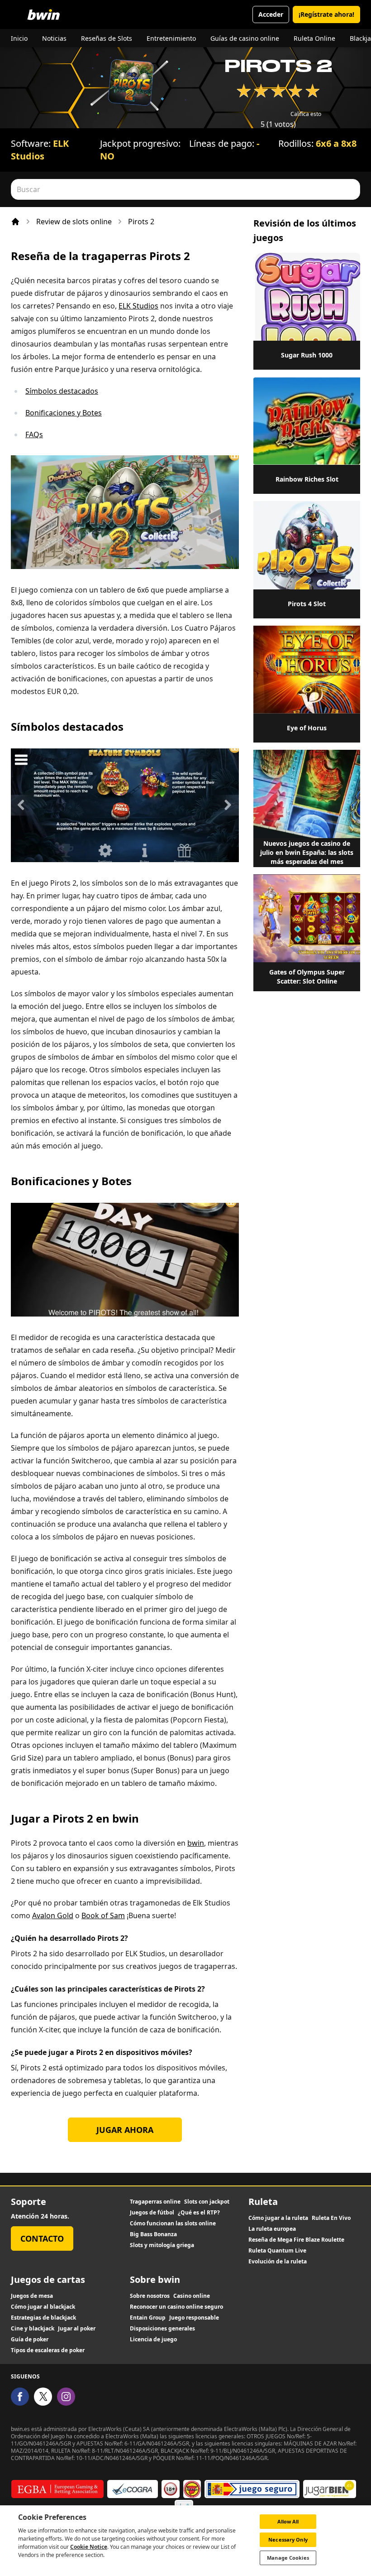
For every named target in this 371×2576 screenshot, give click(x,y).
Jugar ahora (125, 2130)
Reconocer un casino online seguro (176, 2307)
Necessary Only (288, 2540)
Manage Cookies (288, 2558)
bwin (196, 1843)
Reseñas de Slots (107, 38)
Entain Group (148, 2318)
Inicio (19, 38)
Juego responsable (194, 2318)
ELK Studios (40, 150)
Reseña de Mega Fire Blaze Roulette (296, 2240)
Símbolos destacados (62, 391)
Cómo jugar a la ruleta (278, 2218)
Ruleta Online (314, 38)
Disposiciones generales (162, 2329)
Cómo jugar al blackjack (43, 2307)
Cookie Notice (89, 2547)
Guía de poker (30, 2340)
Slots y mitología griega (162, 2245)
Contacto (42, 2238)
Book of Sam (103, 1915)
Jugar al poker (77, 2329)
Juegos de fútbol (152, 2213)
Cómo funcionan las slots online (173, 2224)
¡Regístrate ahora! (326, 14)
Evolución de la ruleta (278, 2262)
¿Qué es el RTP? (199, 2213)
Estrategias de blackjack (43, 2318)
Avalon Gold (53, 1915)
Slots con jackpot (207, 2202)
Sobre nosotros (150, 2296)
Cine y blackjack (33, 2329)
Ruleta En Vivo (331, 2218)
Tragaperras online (155, 2202)
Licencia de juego (153, 2340)
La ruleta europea (272, 2229)
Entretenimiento (171, 38)
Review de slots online (74, 222)
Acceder (271, 14)
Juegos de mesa (32, 2296)
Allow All (288, 2521)
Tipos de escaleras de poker (48, 2350)
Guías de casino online (245, 38)
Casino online (192, 2296)
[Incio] (15, 222)
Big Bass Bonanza (153, 2234)
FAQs (34, 434)
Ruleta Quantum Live (277, 2251)
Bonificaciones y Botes (64, 413)
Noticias (54, 38)
